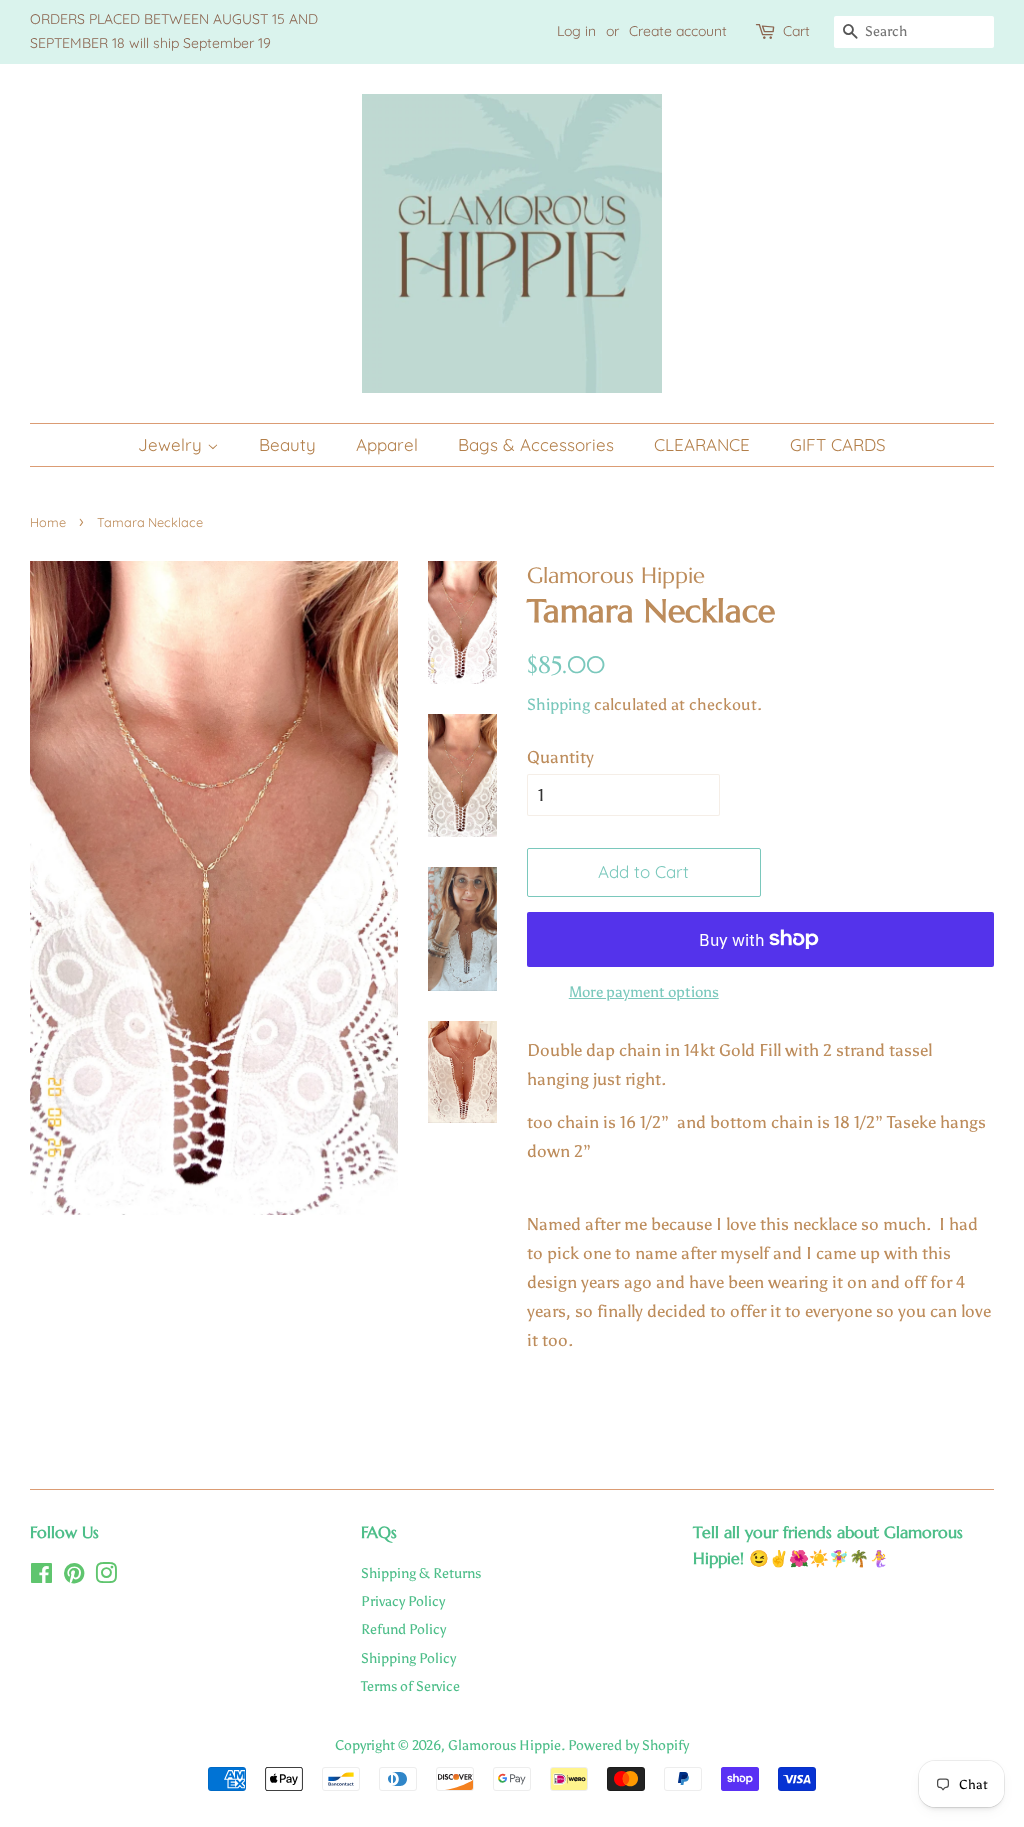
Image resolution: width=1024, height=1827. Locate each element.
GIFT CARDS (838, 444)
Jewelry (172, 444)
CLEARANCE (702, 444)
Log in (576, 31)
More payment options (644, 992)
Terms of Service (410, 1686)
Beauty (287, 444)
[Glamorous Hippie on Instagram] (106, 1577)
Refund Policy (403, 1629)
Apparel (387, 444)
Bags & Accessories (536, 444)
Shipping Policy (408, 1658)
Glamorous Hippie (504, 1745)
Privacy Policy (403, 1601)
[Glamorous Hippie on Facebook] (41, 1577)
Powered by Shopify (628, 1745)
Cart (796, 31)
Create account (678, 31)
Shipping (558, 704)
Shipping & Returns (421, 1573)
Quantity (560, 757)
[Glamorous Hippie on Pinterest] (74, 1577)
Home (48, 522)
